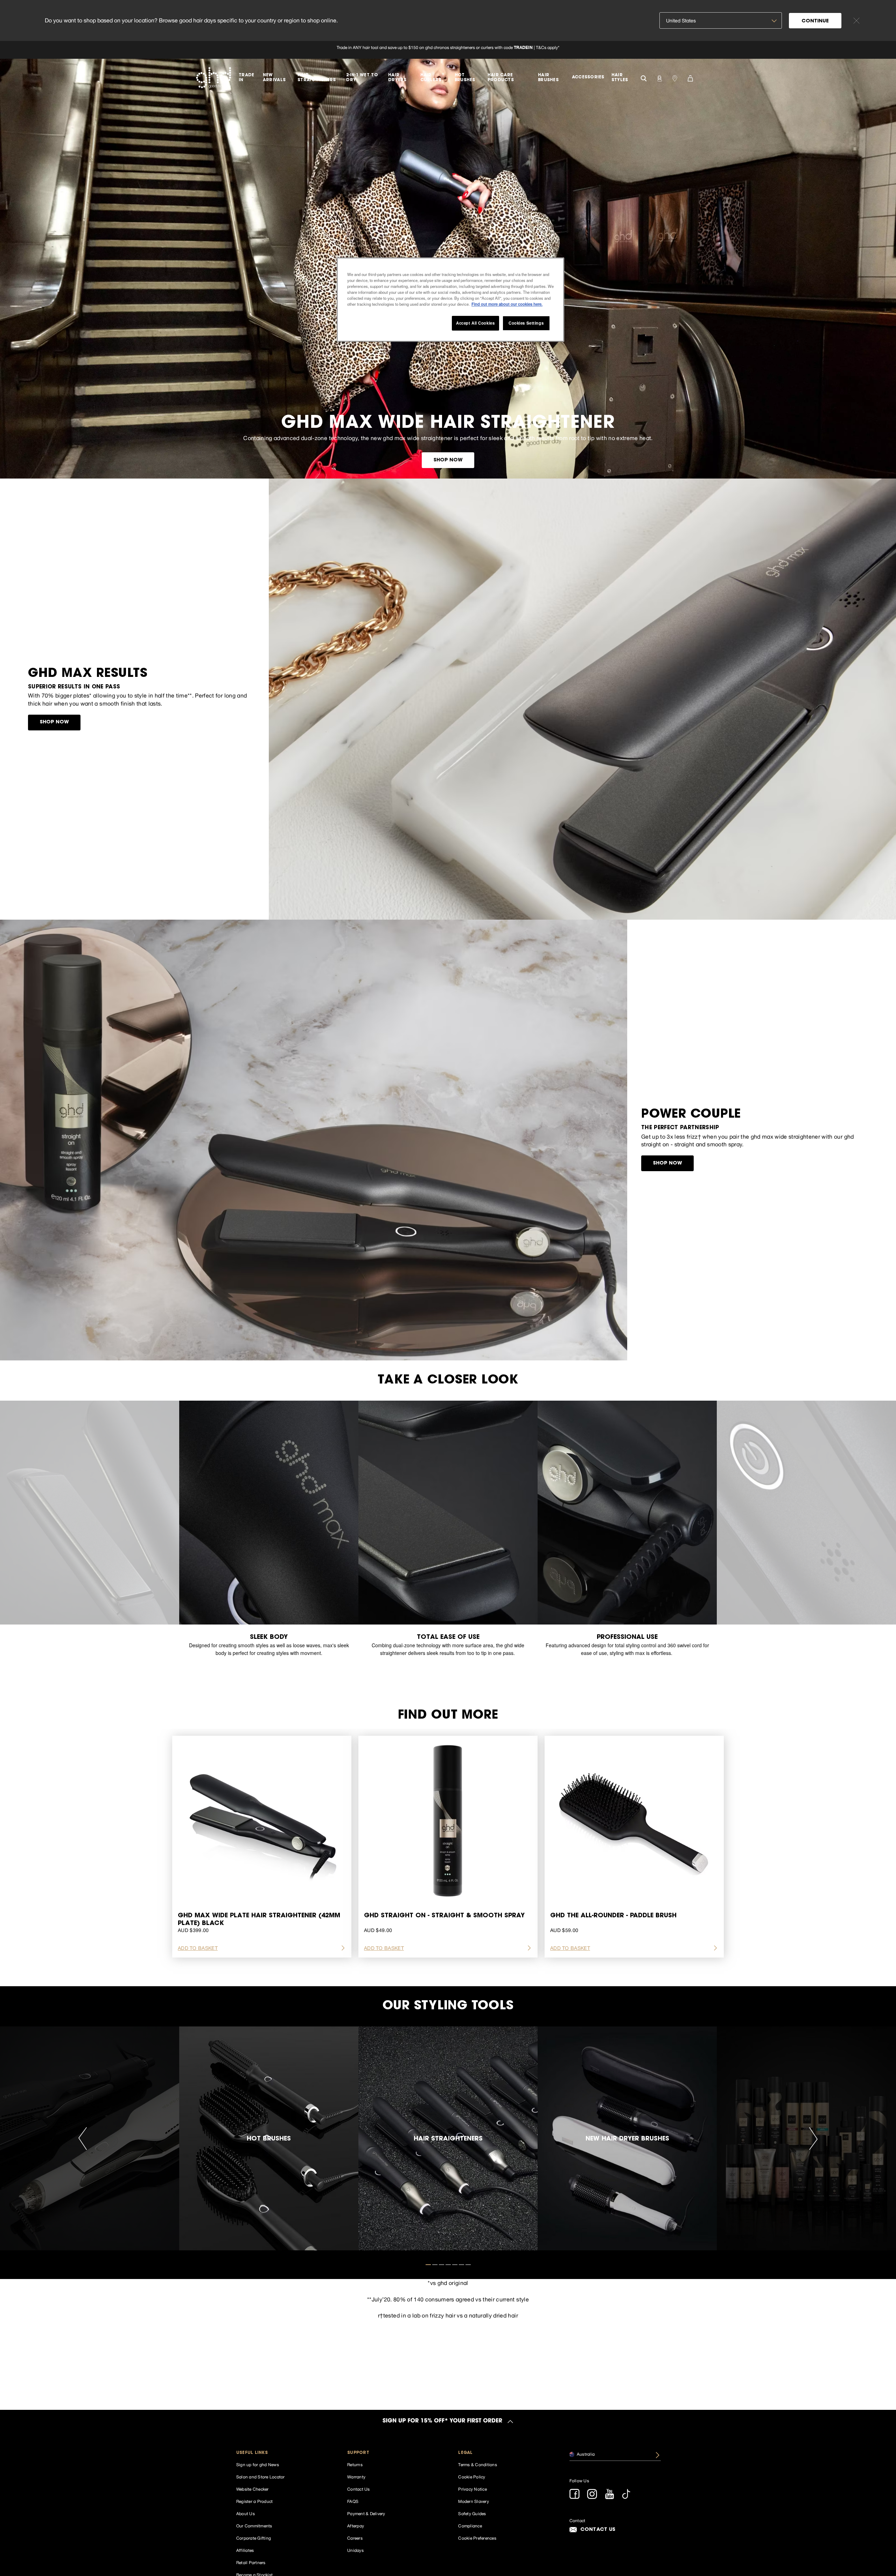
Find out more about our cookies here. (507, 304)
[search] (644, 77)
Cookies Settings (526, 323)
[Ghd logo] (213, 78)
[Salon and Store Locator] (675, 78)
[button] (282, 2453)
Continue (815, 21)
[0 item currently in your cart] (690, 78)
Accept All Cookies (475, 323)
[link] (448, 50)
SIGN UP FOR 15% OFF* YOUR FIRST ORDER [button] (442, 2421)
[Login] (659, 78)
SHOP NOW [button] (448, 460)
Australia (585, 2454)
